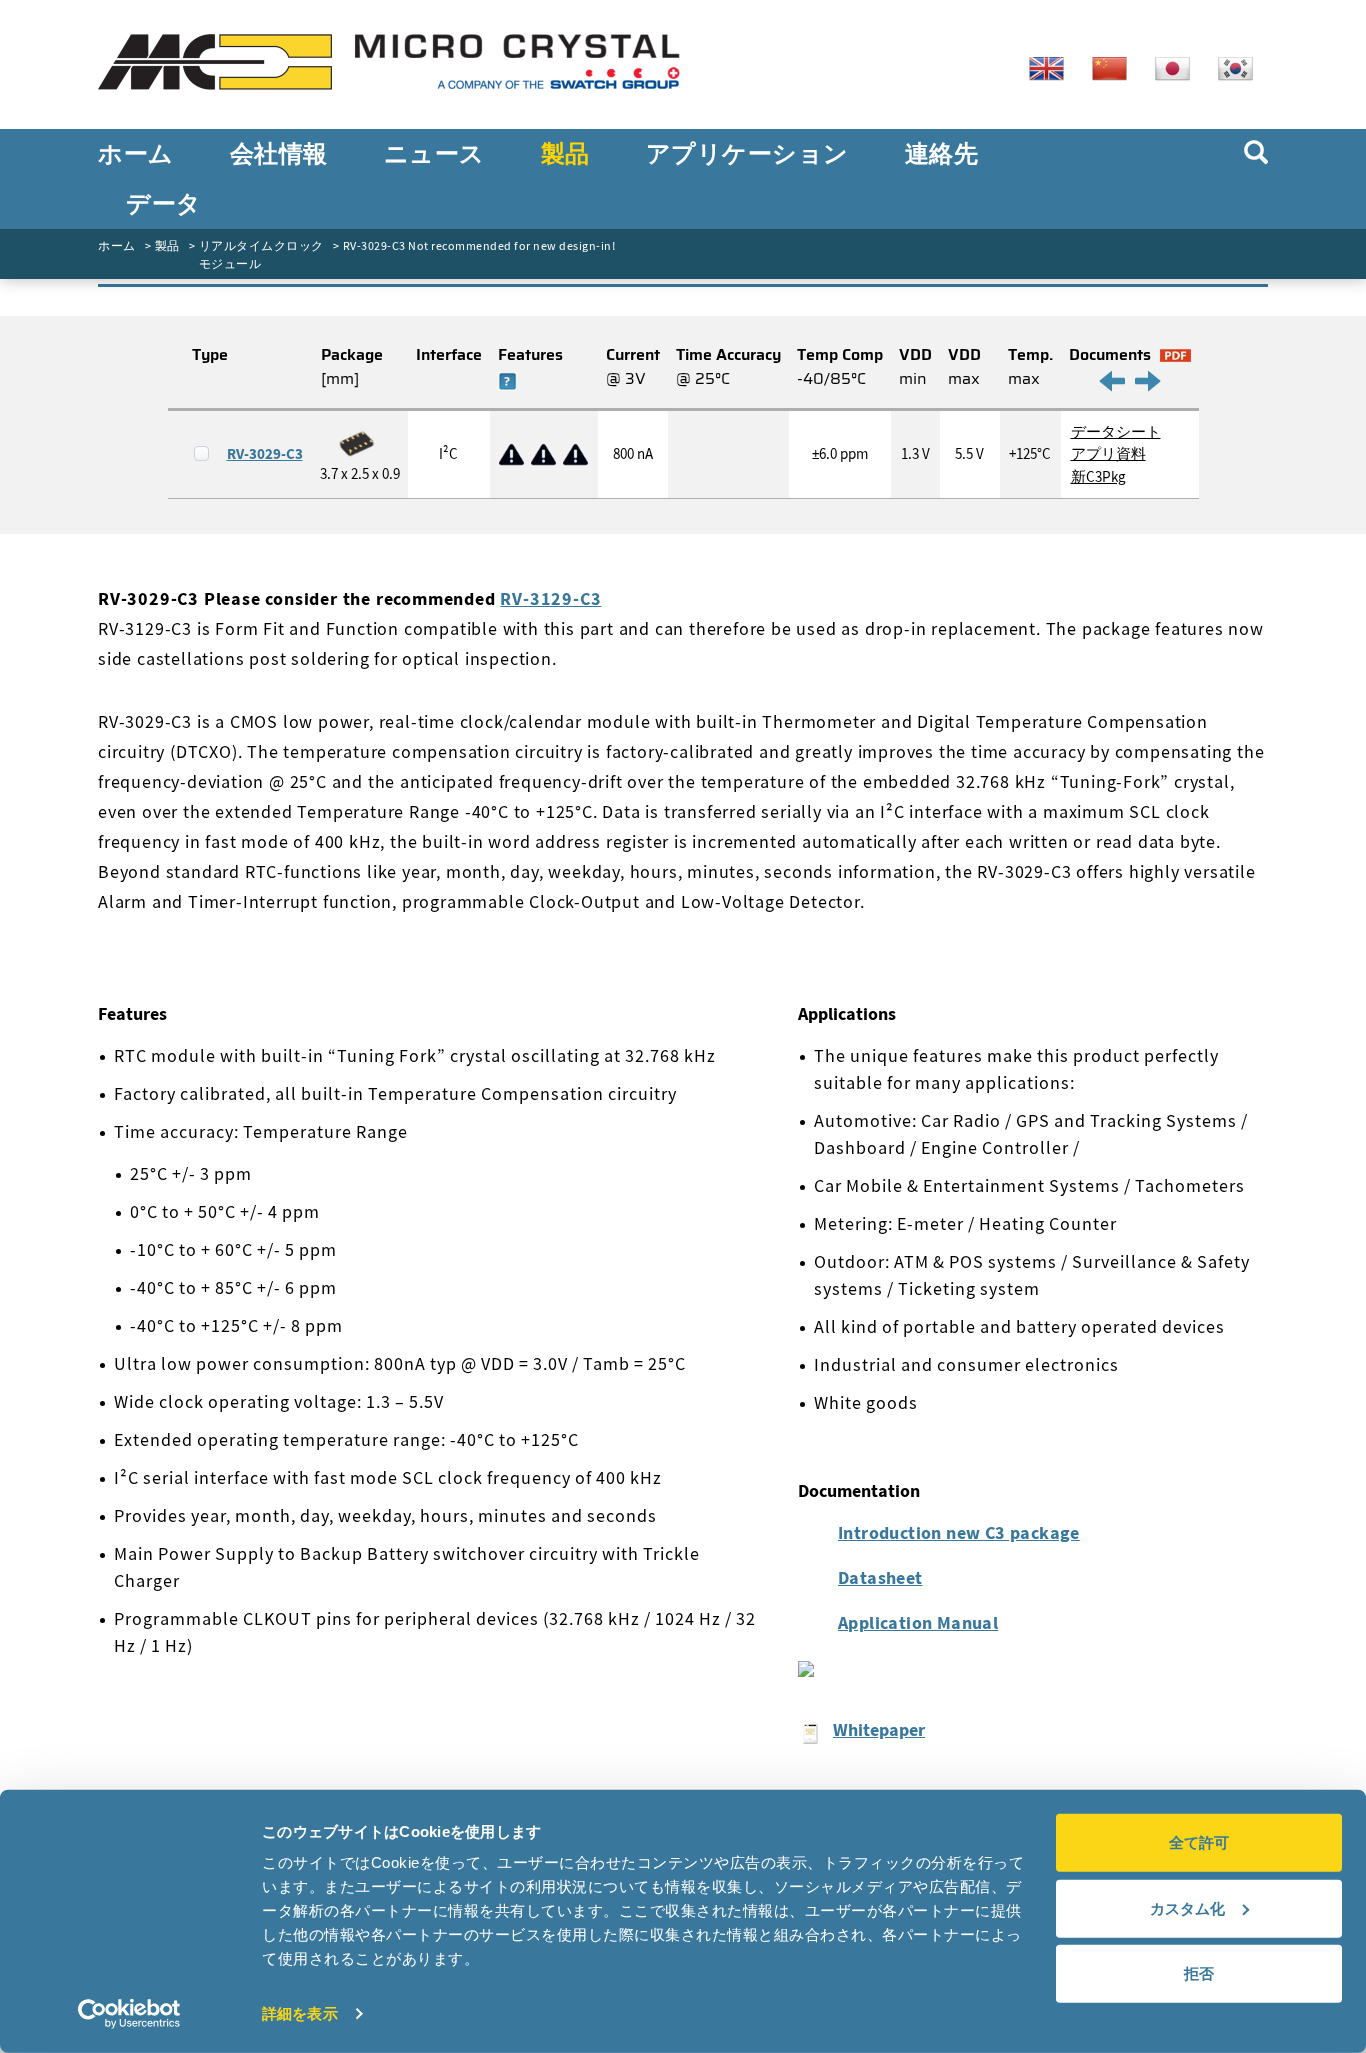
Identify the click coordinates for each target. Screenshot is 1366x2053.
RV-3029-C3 (265, 453)
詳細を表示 (300, 2013)
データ (164, 204)
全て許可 (1199, 1842)
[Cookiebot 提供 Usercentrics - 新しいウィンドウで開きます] (129, 2014)
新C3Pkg (1098, 476)
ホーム (136, 154)
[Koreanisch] (1243, 67)
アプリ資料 (1108, 453)
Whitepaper (879, 1729)
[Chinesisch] (1117, 67)
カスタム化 (1187, 1907)
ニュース (434, 154)
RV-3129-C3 (550, 598)
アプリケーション (747, 154)
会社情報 (279, 154)
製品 (565, 154)
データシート (1116, 431)
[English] (1054, 67)
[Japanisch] (1180, 67)
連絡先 (942, 154)
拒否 (1199, 1973)
